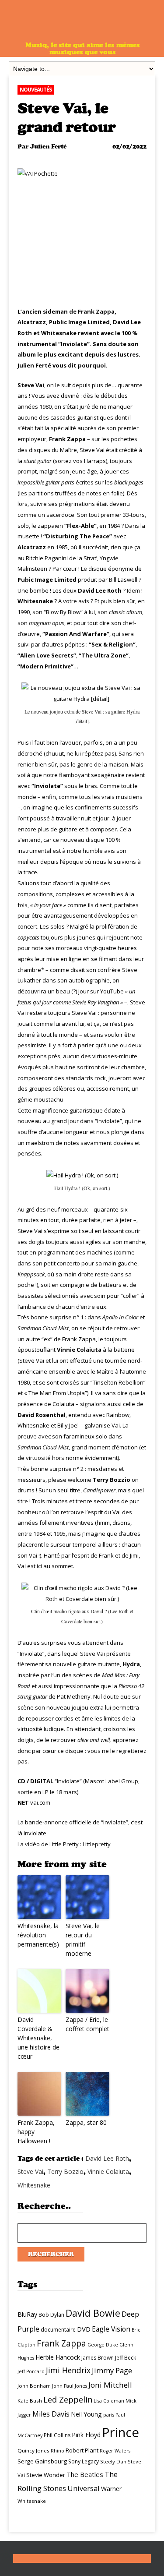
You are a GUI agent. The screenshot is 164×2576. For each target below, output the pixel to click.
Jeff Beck (126, 2358)
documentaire (58, 2330)
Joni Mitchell (110, 2385)
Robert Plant (82, 2450)
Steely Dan (113, 2461)
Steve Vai (30, 2171)
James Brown (98, 2358)
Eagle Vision (111, 2329)
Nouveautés (36, 90)
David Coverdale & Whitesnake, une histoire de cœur (38, 2038)
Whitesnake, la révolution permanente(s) (38, 1935)
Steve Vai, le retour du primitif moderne (83, 1940)
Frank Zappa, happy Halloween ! (36, 2132)
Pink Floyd (86, 2435)
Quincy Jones (33, 2451)
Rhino (58, 2451)
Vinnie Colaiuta (108, 2171)
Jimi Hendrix (68, 2370)
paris (109, 2415)
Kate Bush (30, 2401)
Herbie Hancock (58, 2357)
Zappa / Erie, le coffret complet (87, 2024)
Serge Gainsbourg (42, 2461)
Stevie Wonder (46, 2475)
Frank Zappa (61, 2343)
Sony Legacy (84, 2461)
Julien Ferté (48, 147)
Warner (111, 2489)
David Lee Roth (107, 2158)
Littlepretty (97, 1844)
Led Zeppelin (68, 2399)
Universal (84, 2488)
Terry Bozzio (65, 2171)
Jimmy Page (112, 2370)
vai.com (40, 1802)
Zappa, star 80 (86, 2122)
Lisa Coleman (109, 2401)
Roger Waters (115, 2451)
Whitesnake (34, 2185)
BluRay (27, 2314)
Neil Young (86, 2414)
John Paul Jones (70, 2386)
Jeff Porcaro (31, 2371)
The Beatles (85, 2474)
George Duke (103, 2345)
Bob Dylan (51, 2315)
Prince (120, 2432)
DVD (84, 2329)
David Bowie (93, 2313)
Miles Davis (51, 2414)
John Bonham (34, 2386)
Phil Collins (57, 2435)
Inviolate (35, 1833)
